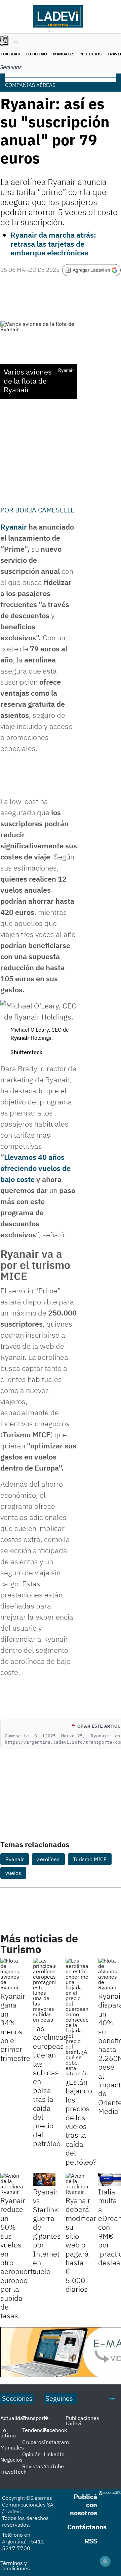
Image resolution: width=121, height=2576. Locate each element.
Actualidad (13, 2418)
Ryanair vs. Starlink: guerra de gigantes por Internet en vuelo (47, 2232)
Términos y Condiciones (15, 2566)
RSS (91, 2541)
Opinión (31, 2454)
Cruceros (33, 2442)
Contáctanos (87, 2527)
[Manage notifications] (105, 2561)
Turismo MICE (90, 1859)
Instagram (56, 2442)
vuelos (13, 1873)
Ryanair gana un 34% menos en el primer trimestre (15, 2027)
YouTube (54, 2466)
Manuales (64, 54)
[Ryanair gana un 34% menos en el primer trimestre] (12, 1974)
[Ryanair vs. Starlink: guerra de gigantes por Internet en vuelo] (44, 2179)
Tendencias (36, 2430)
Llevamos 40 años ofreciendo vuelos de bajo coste (35, 1168)
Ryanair (14, 527)
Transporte (35, 2418)
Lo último (37, 54)
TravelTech (13, 2472)
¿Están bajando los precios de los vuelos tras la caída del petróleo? (81, 2122)
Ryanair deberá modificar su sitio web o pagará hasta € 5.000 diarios (81, 2245)
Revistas (33, 2466)
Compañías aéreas (30, 85)
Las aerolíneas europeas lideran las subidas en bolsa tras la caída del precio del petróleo (50, 2086)
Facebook (55, 2430)
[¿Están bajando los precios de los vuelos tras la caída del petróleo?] (77, 2017)
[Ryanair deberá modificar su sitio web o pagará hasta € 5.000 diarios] (77, 2184)
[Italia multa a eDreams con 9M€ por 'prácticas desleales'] (109, 2179)
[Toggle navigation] (14, 41)
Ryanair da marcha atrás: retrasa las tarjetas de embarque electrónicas (53, 244)
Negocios (91, 54)
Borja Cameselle (45, 510)
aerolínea (48, 1859)
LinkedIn (54, 2454)
